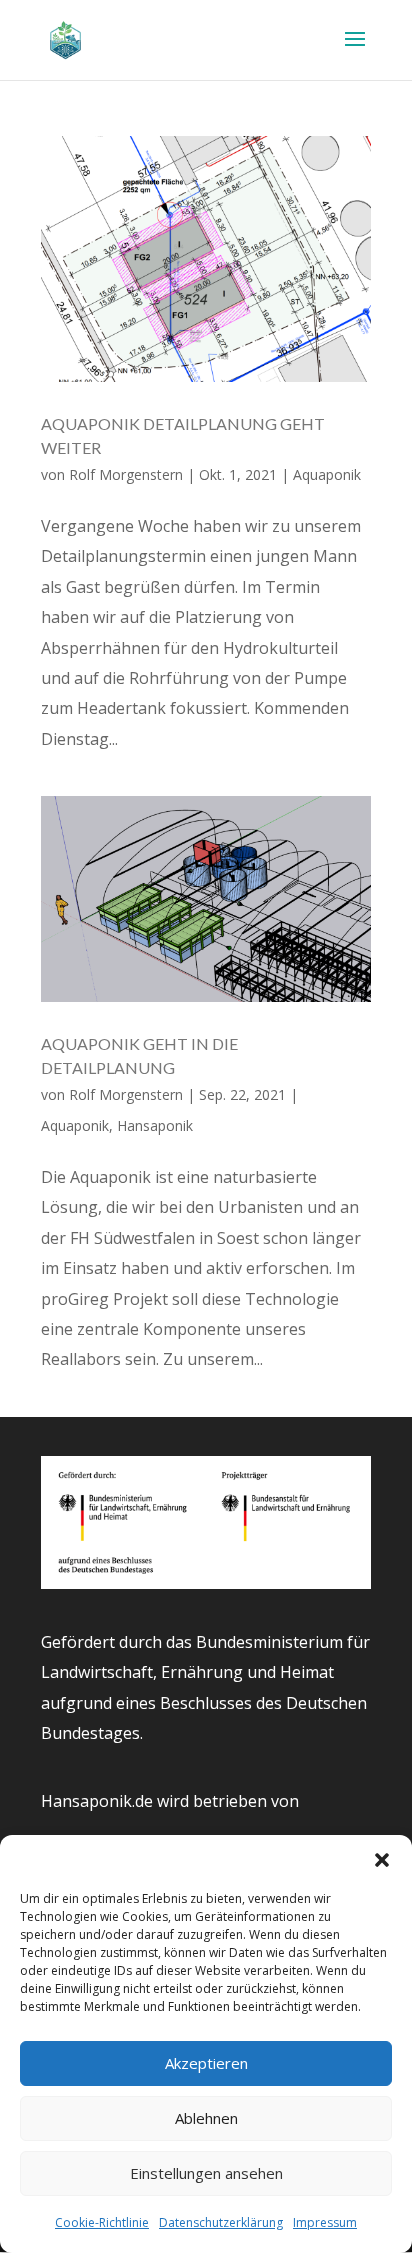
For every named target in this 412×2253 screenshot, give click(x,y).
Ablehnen (206, 2118)
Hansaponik (155, 1125)
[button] (382, 1860)
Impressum (325, 2222)
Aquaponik (327, 474)
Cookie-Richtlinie (102, 2222)
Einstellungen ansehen (206, 2173)
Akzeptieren (206, 2063)
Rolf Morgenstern (126, 474)
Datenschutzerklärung (221, 2222)
